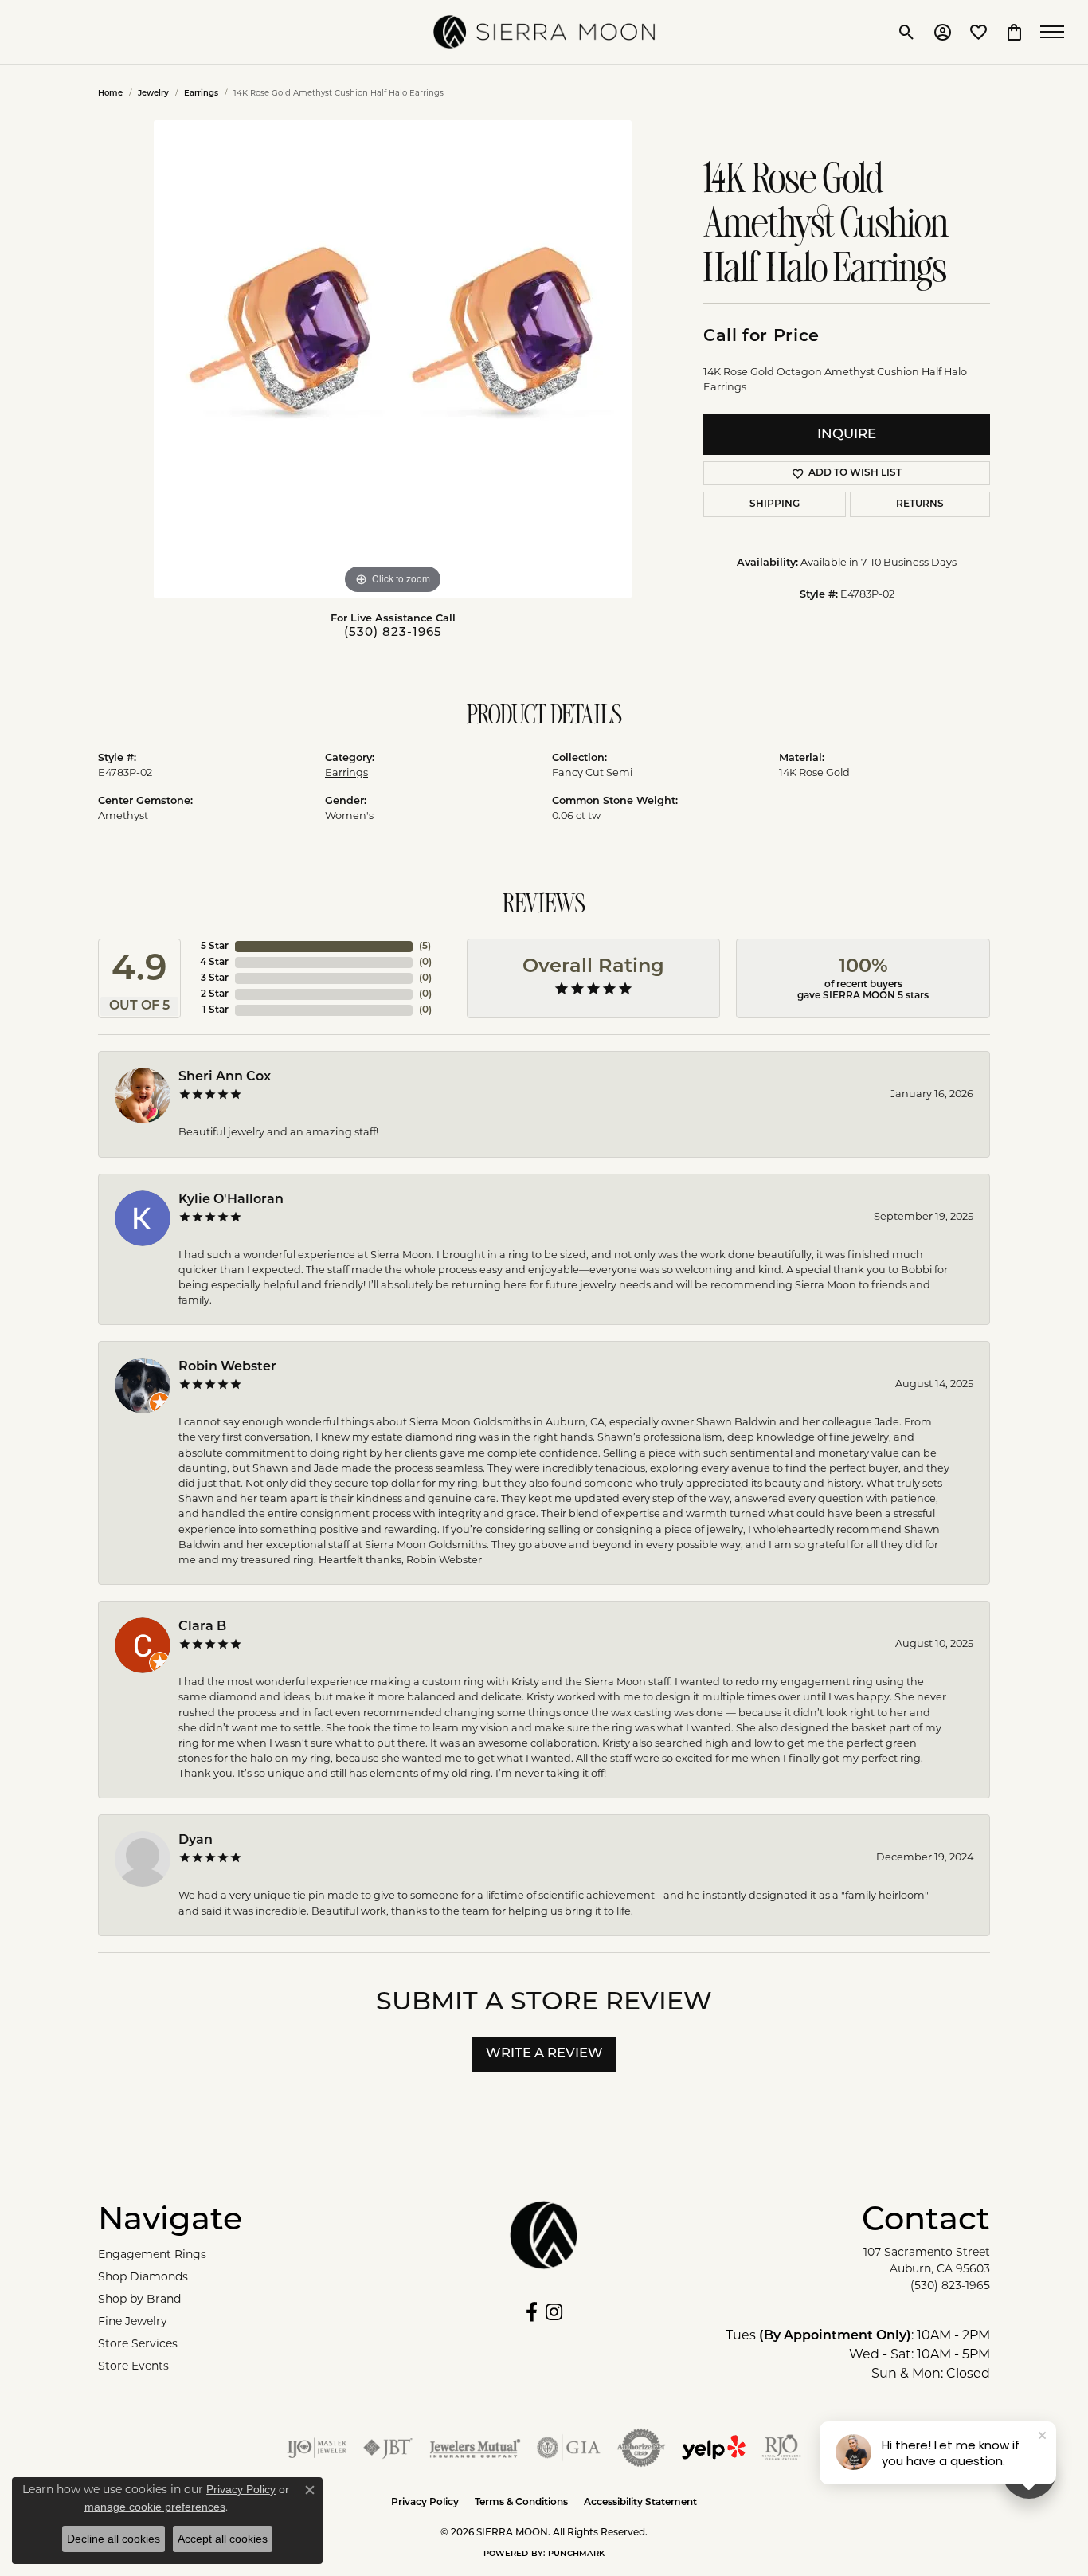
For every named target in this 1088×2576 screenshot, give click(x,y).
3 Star (215, 978)
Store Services (138, 2345)
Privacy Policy (425, 2503)
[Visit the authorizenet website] (641, 2448)
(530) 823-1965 (393, 633)
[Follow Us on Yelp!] (714, 2448)
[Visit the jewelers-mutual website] (475, 2448)
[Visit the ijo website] (317, 2448)
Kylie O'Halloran (231, 1200)
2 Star (215, 994)
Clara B (202, 1627)
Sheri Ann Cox (225, 1077)
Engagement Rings (152, 2255)
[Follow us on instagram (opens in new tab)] (554, 2312)
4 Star (214, 963)
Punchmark (576, 2554)
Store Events (133, 2367)
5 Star (215, 947)
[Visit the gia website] (569, 2448)
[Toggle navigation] (1056, 32)
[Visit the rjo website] (781, 2448)
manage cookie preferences (155, 2507)
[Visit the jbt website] (388, 2448)
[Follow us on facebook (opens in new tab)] (532, 2312)
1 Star (215, 1010)
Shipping (775, 504)
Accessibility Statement (640, 2503)
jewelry (153, 94)
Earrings (201, 94)
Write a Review (544, 2054)
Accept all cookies (223, 2539)
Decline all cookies (113, 2539)
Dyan (196, 1841)
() (425, 947)
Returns (920, 504)
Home (110, 94)
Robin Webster (227, 1367)
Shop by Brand (139, 2300)
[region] (393, 359)
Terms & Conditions (521, 2503)
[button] (907, 32)
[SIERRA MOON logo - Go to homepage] (544, 32)
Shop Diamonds (143, 2278)
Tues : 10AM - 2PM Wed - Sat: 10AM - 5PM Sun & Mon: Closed (858, 2355)
